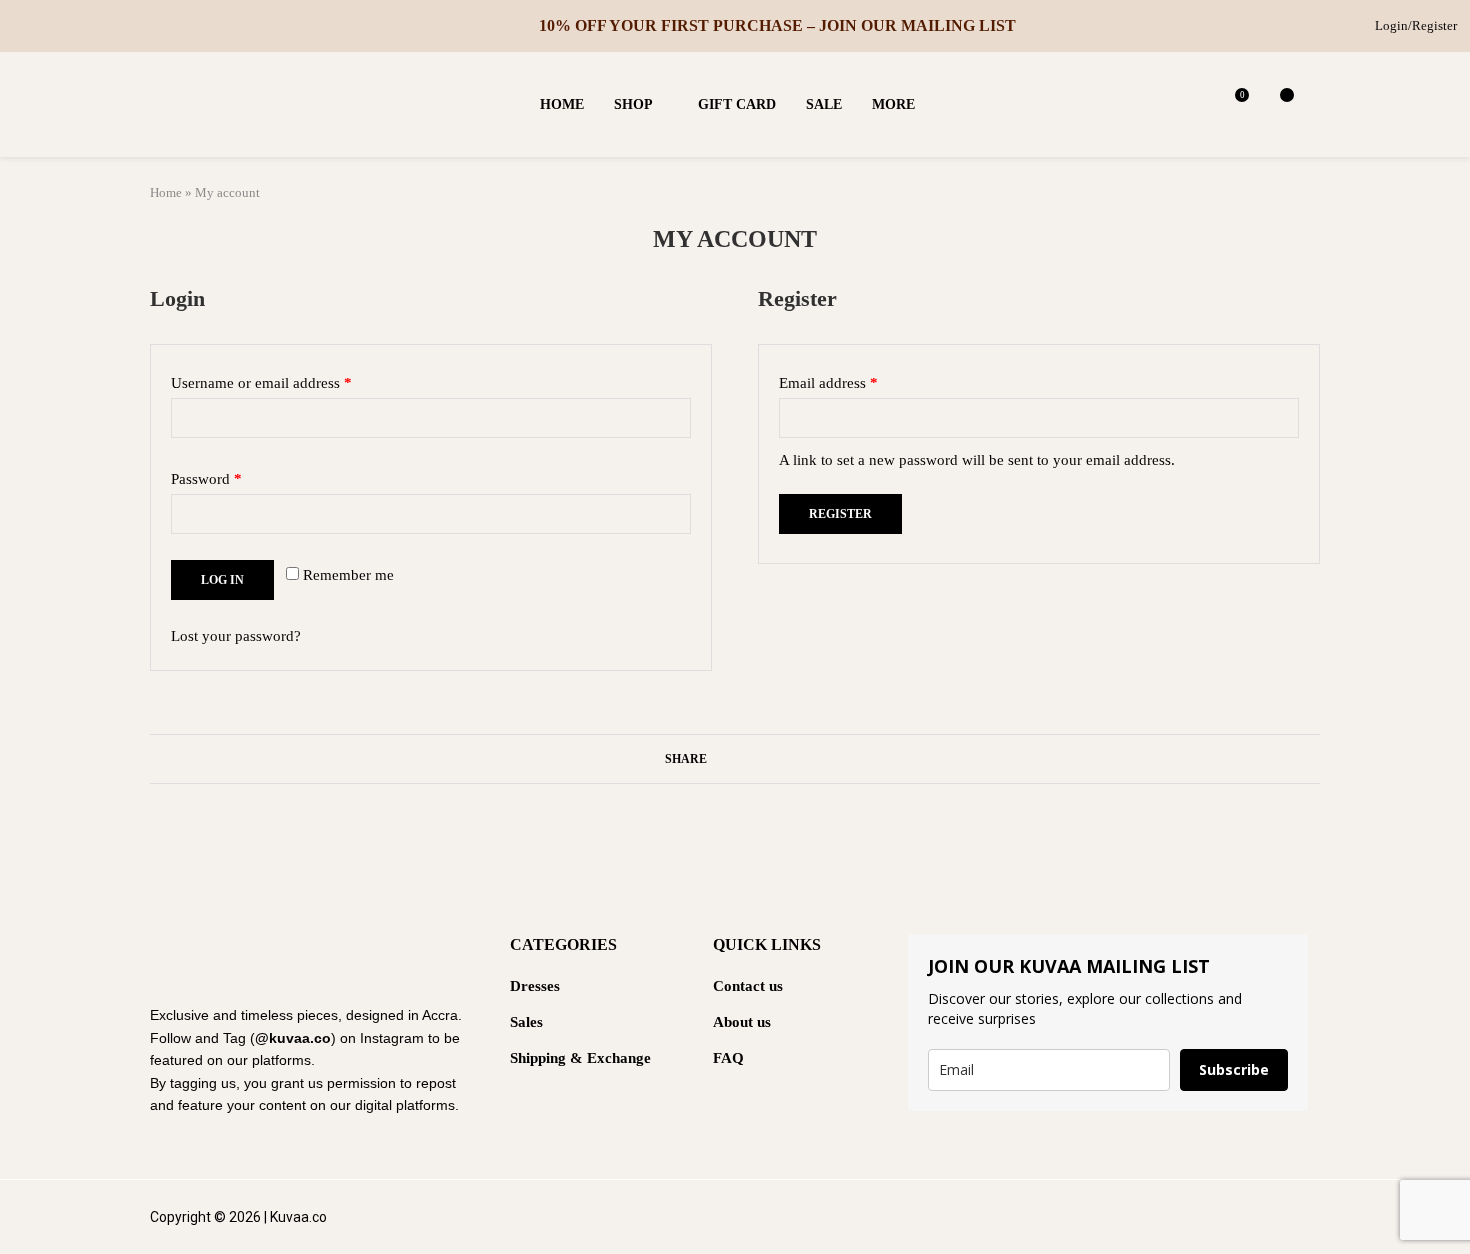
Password (234, 475)
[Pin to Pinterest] (754, 759)
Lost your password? (236, 636)
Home (166, 192)
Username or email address (289, 379)
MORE (893, 104)
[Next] (525, 26)
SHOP (633, 104)
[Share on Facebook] (716, 759)
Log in (222, 580)
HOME (562, 104)
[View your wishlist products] (1280, 105)
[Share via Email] (811, 759)
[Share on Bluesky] (792, 759)
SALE (824, 104)
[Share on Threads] (773, 759)
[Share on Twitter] (735, 759)
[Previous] (510, 26)
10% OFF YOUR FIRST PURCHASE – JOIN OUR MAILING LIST (777, 25)
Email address (856, 379)
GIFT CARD (737, 104)
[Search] (1310, 105)
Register (840, 514)
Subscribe (1234, 1069)
